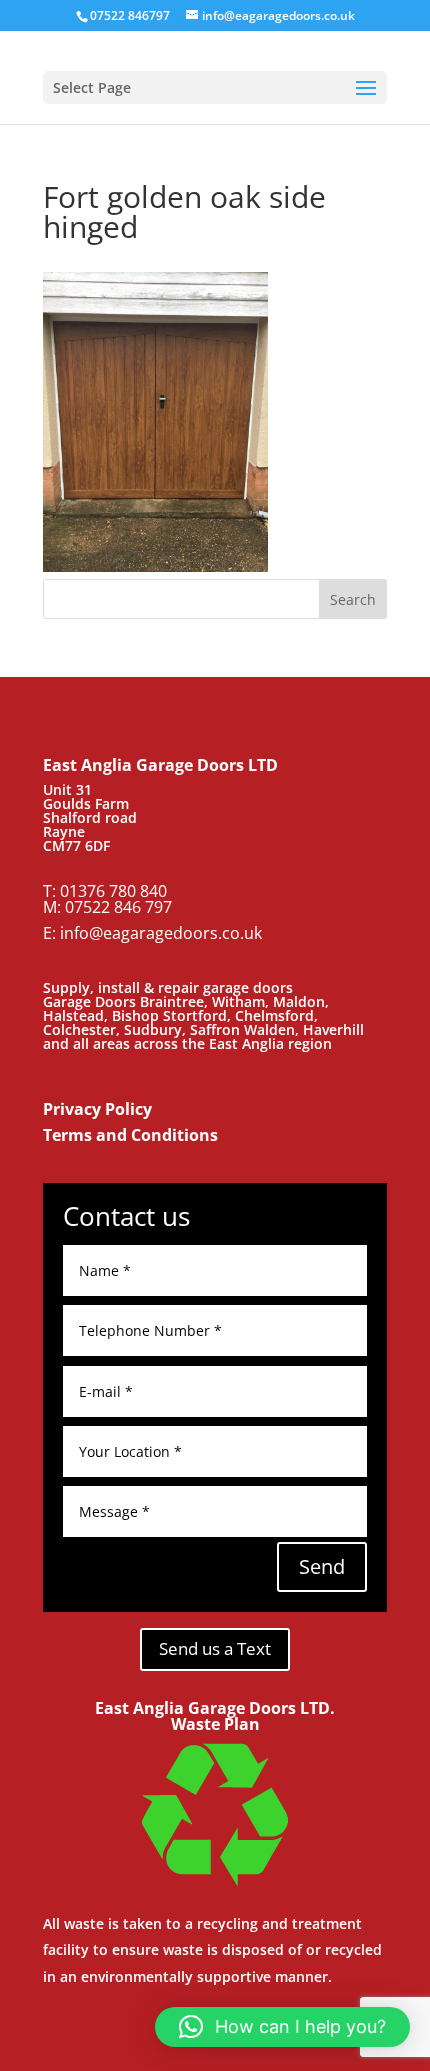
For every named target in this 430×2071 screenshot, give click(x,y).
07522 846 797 (118, 907)
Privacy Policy (97, 1109)
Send (322, 1566)
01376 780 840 (113, 891)
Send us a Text (215, 1648)
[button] (282, 2027)
